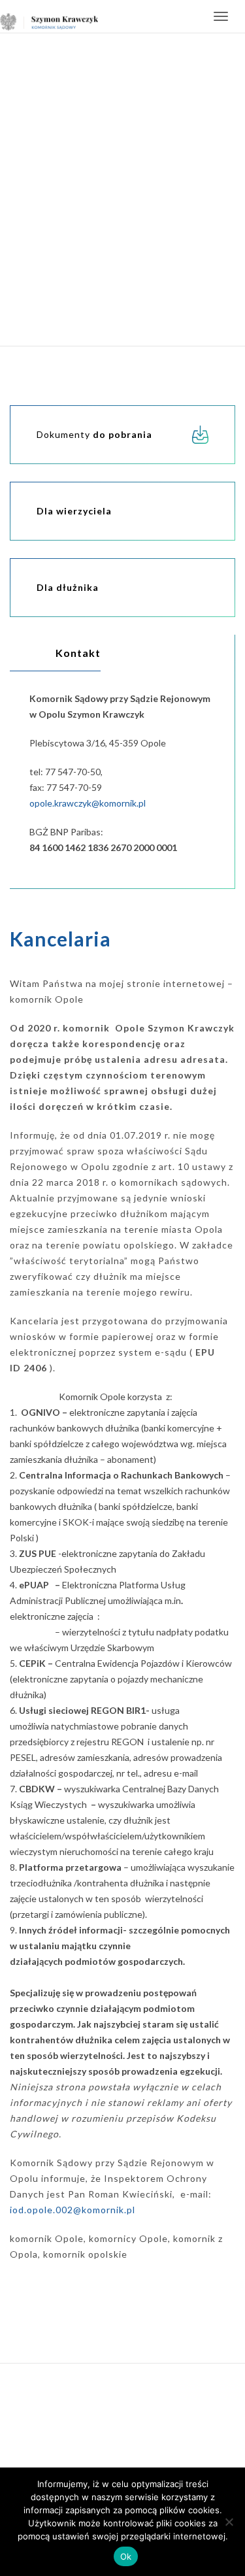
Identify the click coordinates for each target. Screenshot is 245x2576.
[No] (229, 2522)
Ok (126, 2556)
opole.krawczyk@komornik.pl (88, 803)
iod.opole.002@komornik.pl (73, 2210)
